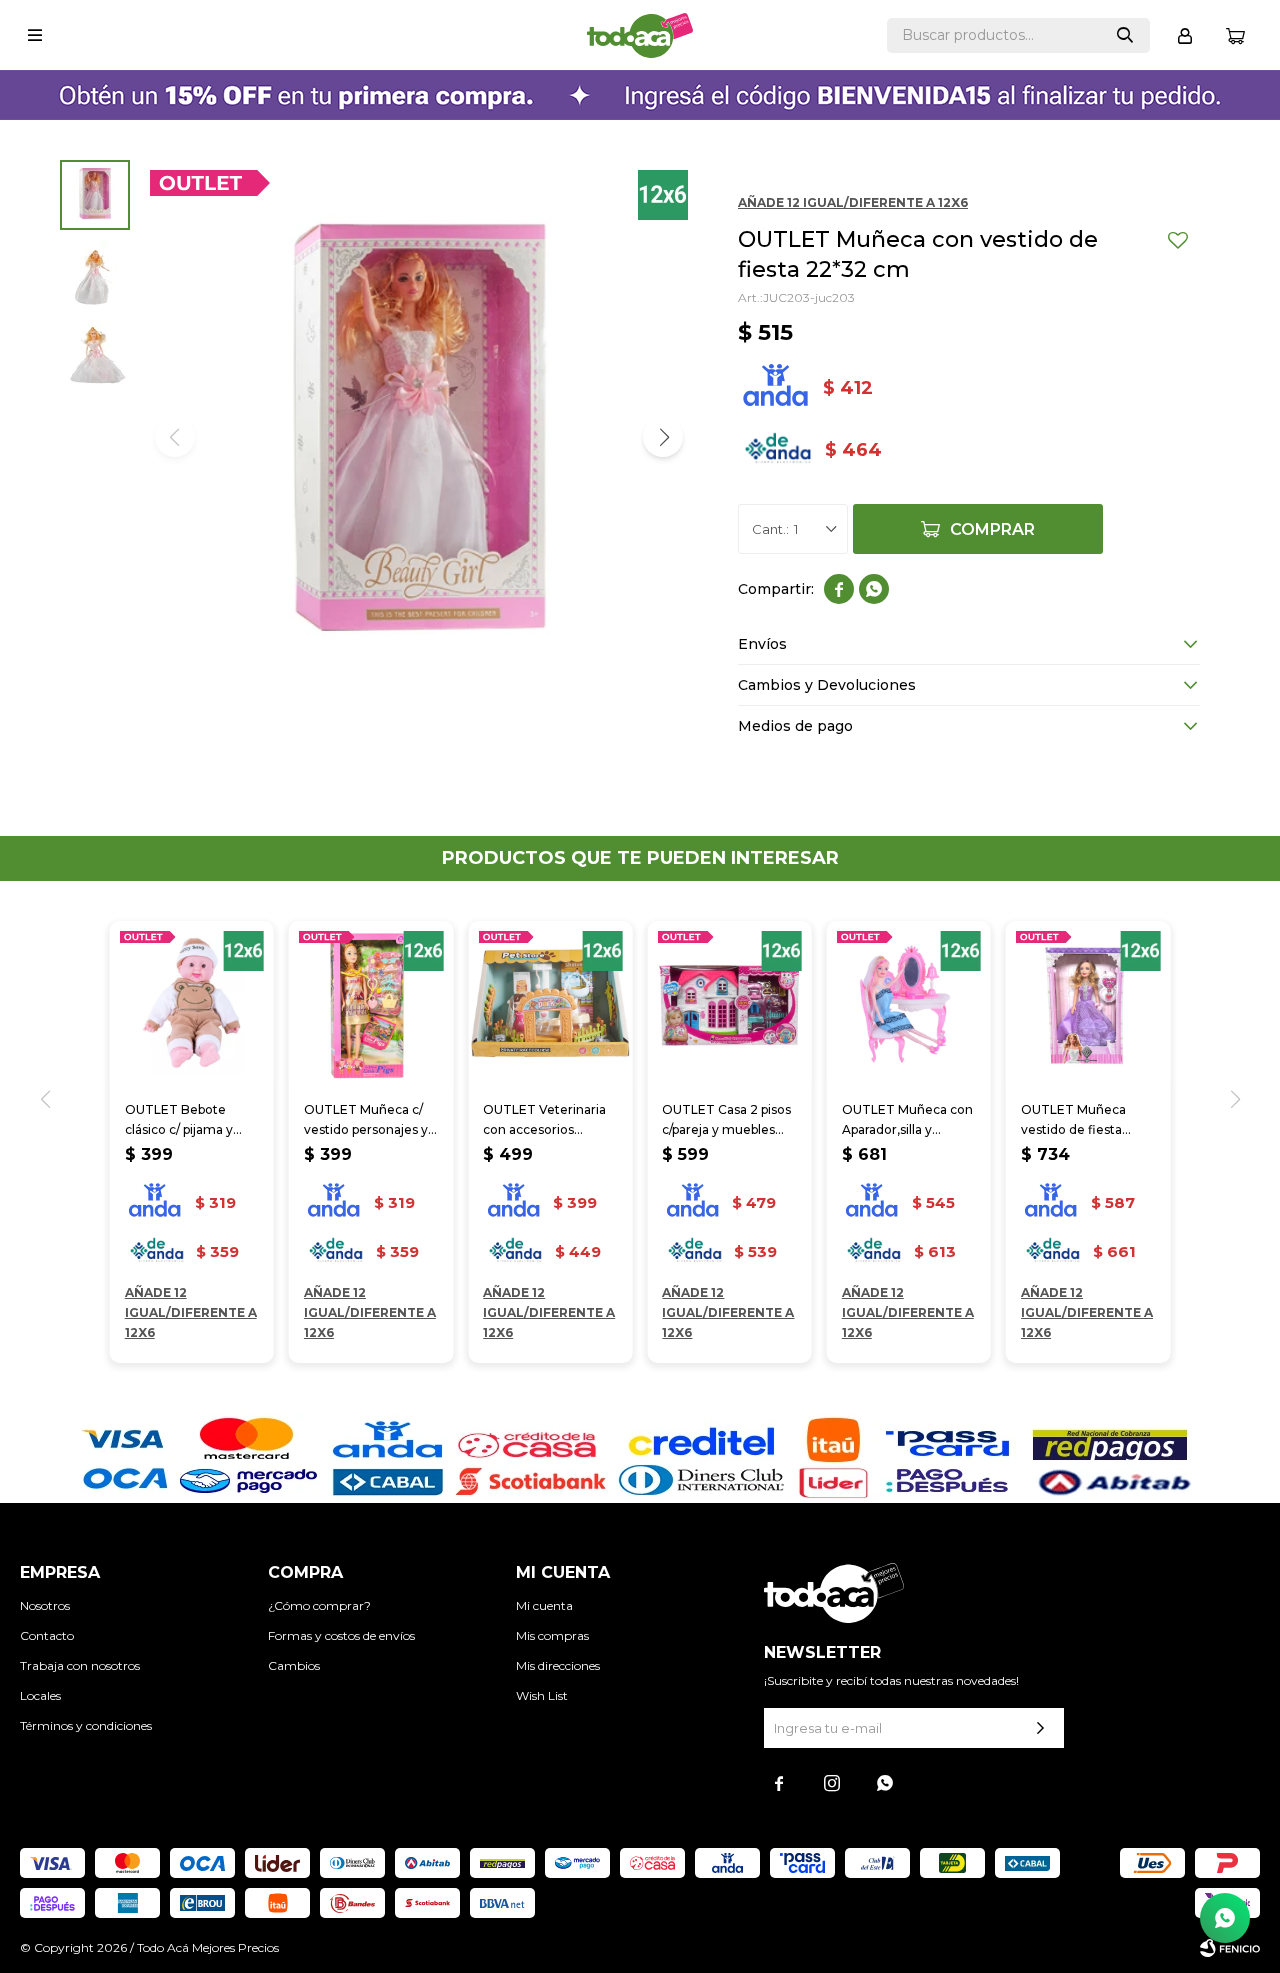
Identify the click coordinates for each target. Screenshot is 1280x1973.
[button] (1125, 35)
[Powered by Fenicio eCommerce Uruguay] (1230, 1948)
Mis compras (552, 1635)
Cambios (294, 1665)
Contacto (47, 1635)
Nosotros (45, 1605)
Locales (40, 1695)
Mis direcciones (558, 1665)
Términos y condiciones (86, 1725)
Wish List (542, 1695)
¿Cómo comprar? (319, 1605)
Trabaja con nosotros (80, 1665)
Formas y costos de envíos (341, 1635)
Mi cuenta (544, 1605)
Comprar (992, 529)
